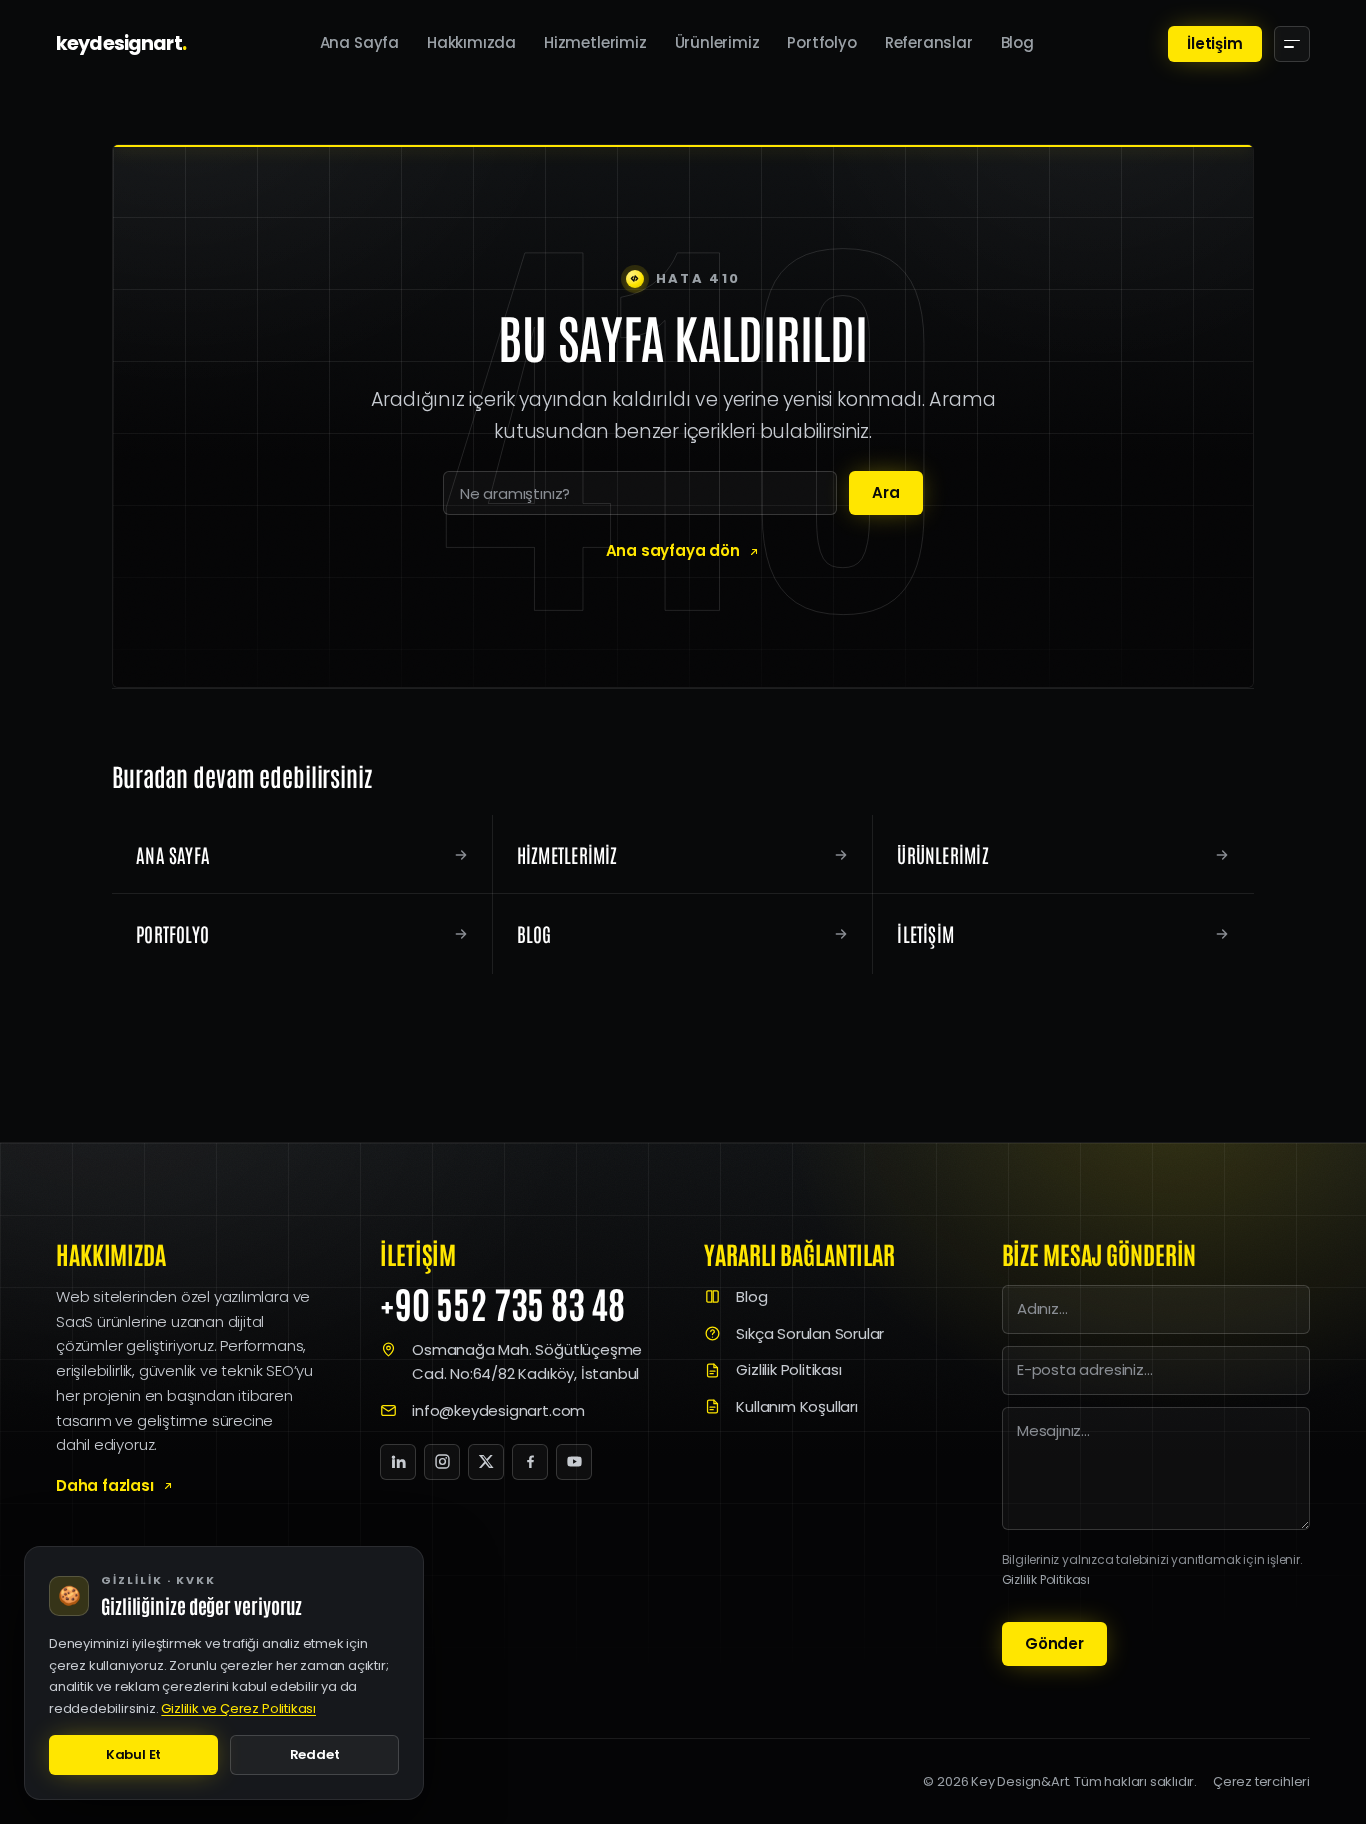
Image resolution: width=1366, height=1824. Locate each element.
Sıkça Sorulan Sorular (810, 1333)
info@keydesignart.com (498, 1410)
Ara (885, 492)
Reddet (315, 1754)
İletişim (1214, 43)
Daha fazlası (105, 1485)
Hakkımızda (471, 42)
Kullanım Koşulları (797, 1406)
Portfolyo (821, 42)
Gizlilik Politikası (788, 1369)
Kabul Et (133, 1754)
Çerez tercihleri (1261, 1781)
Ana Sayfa (359, 42)
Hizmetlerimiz (595, 42)
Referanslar (929, 42)
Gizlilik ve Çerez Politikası (238, 1708)
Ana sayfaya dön (673, 550)
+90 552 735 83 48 (502, 1303)
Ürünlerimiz (717, 42)
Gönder (1054, 1643)
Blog (1017, 42)
